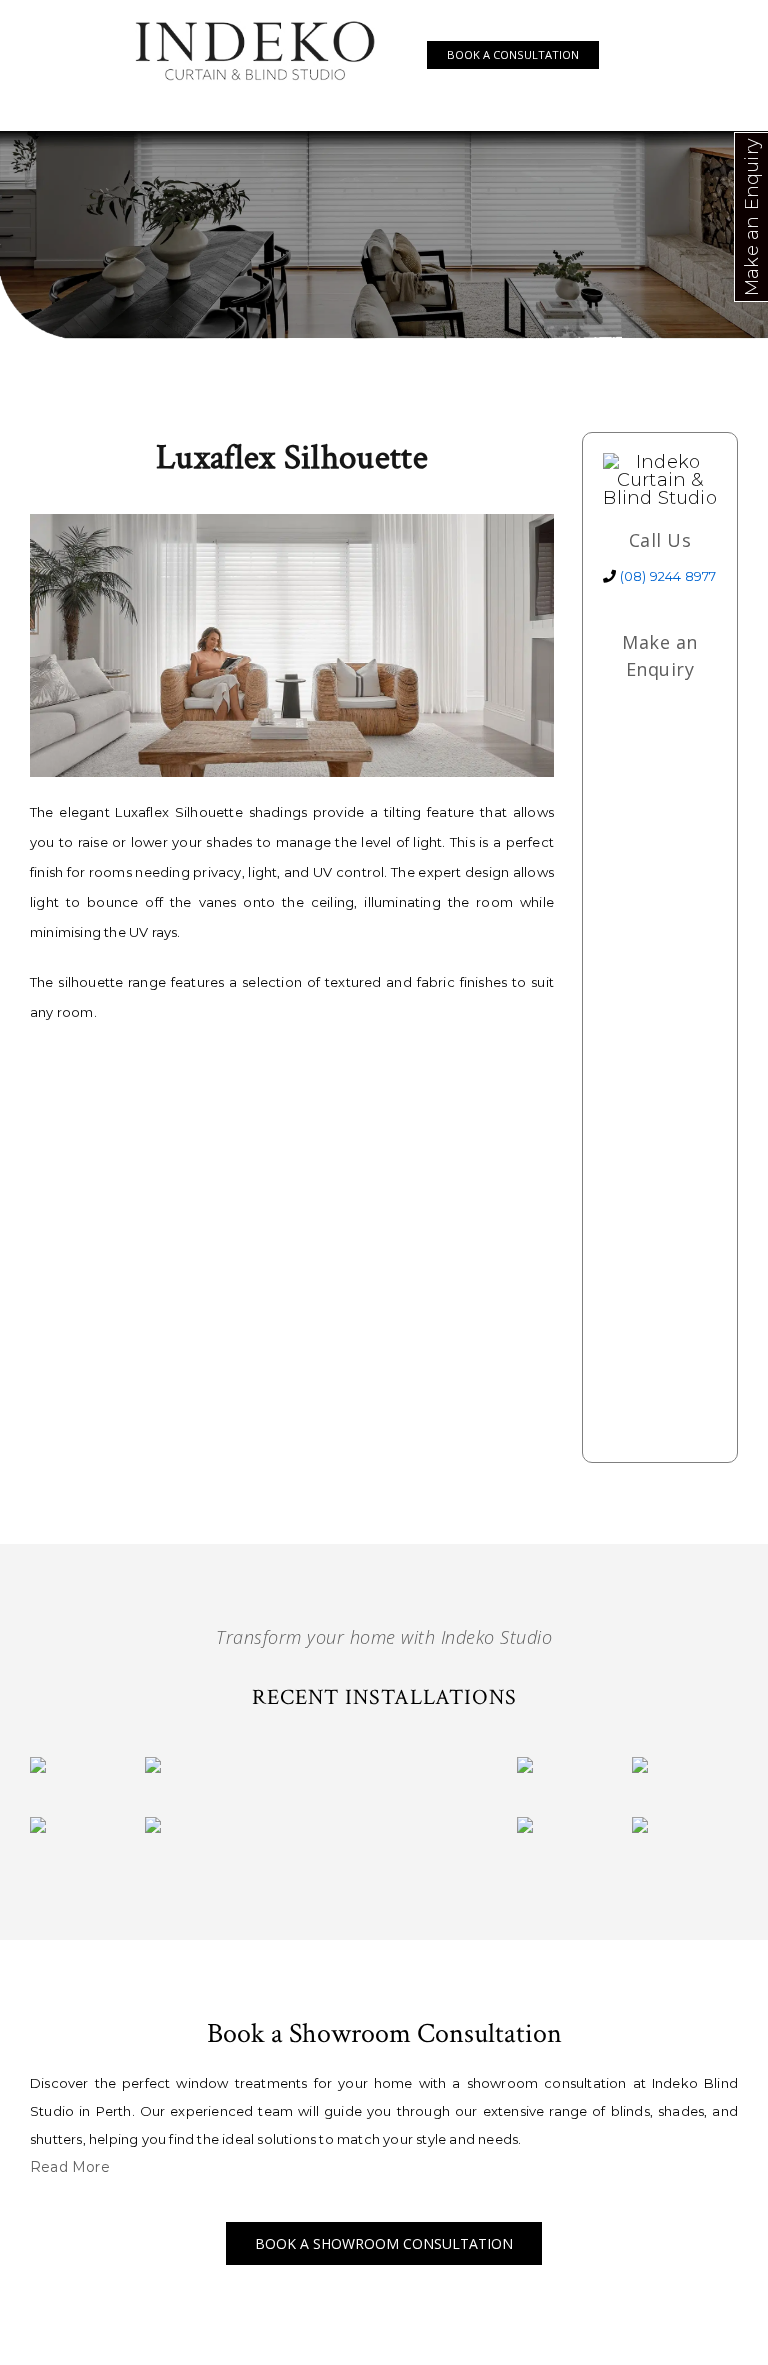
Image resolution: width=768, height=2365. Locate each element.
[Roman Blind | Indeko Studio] (525, 1766)
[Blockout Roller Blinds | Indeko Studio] (38, 1826)
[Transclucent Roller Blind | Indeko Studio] (153, 1826)
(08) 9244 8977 (668, 576)
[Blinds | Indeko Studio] (640, 1766)
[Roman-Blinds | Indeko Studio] (153, 1766)
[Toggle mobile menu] (628, 53)
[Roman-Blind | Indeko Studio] (38, 1766)
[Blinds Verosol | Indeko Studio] (640, 1826)
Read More (70, 2167)
